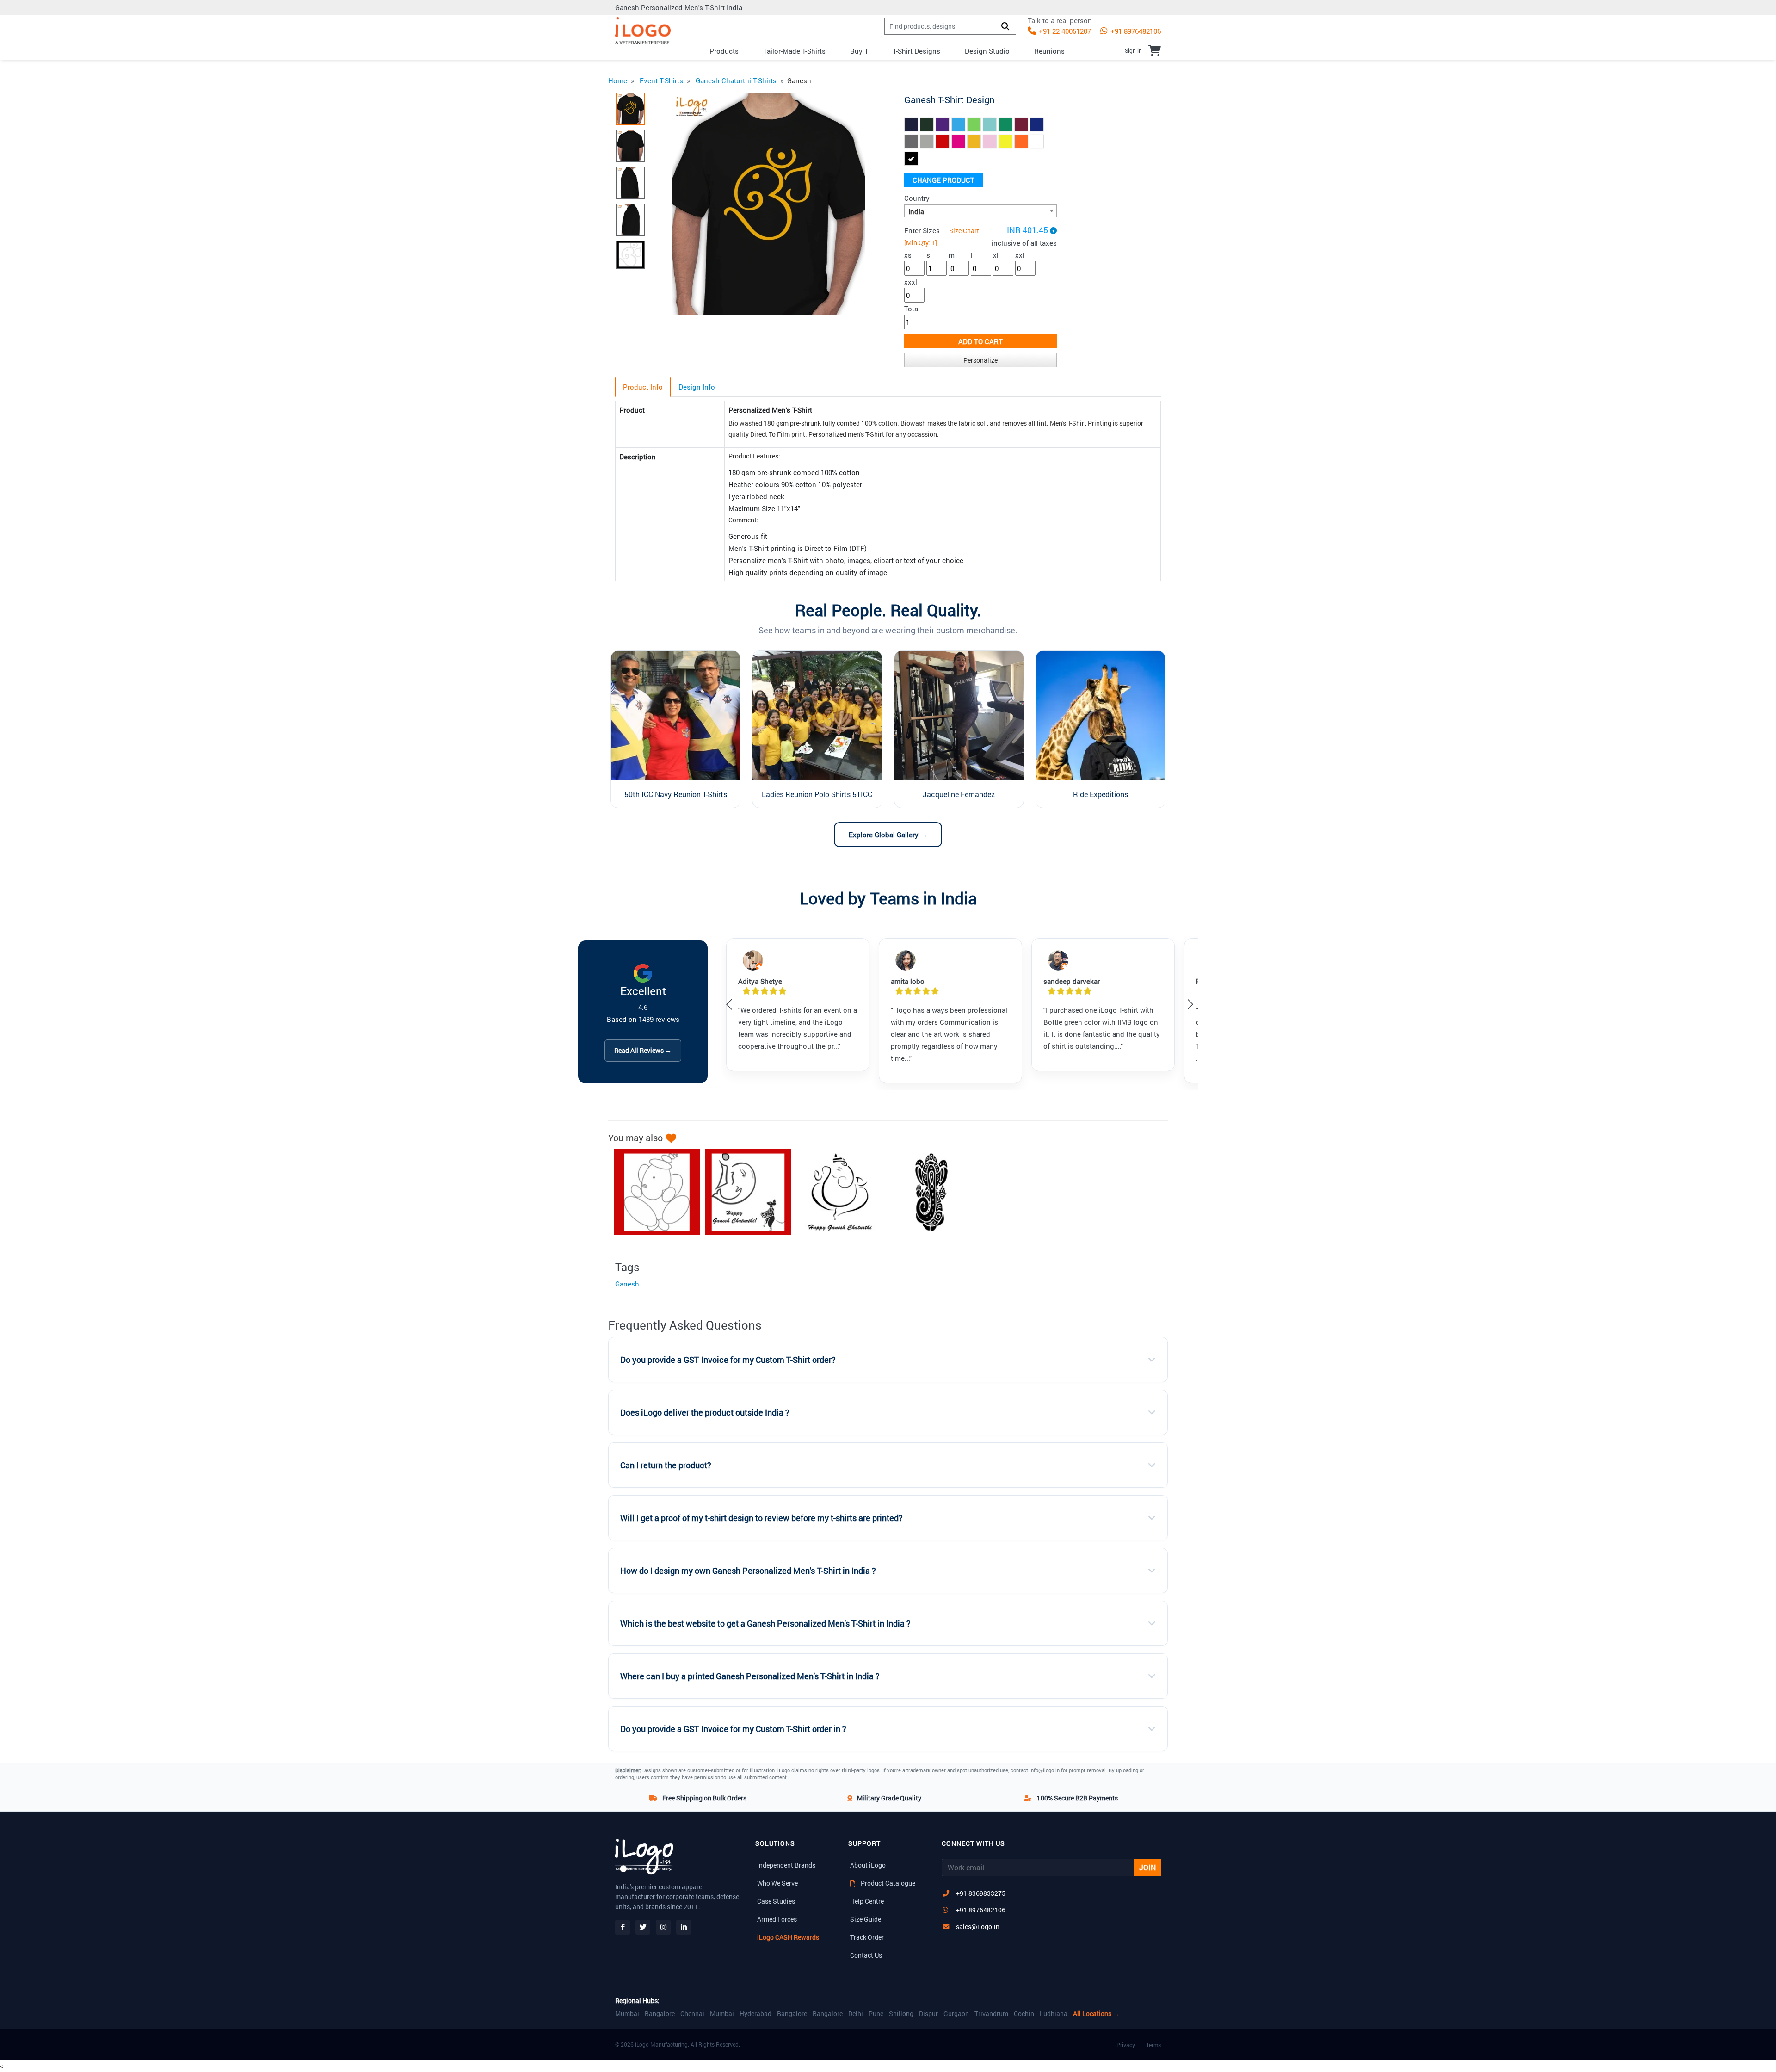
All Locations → (1096, 2014)
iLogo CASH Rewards (788, 1937)
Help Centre (867, 1901)
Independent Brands (786, 1865)
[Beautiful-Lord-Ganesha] (744, 1192)
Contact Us (866, 1955)
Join (1147, 1867)
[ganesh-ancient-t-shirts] (927, 1192)
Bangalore (660, 2014)
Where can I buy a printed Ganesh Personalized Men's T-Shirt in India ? (750, 1676)
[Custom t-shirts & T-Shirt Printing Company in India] (643, 31)
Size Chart (964, 231)
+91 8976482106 (1135, 31)
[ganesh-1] (835, 1192)
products (724, 51)
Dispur (928, 2014)
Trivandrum (991, 2014)
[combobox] (980, 211)
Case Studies (776, 1901)
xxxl (911, 282)
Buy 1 (859, 51)
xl (996, 255)
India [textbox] (916, 211)
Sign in (1133, 50)
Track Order (867, 1937)
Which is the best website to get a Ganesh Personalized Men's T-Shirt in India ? (765, 1624)
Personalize (980, 360)
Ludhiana (1054, 2014)
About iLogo (868, 1865)
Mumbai (627, 2014)
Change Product (943, 180)
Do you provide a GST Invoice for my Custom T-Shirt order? (728, 1360)
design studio (987, 51)
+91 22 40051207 (1064, 31)
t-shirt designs (916, 51)
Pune (876, 2014)
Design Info (697, 387)
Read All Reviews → (643, 1050)
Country (917, 198)
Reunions (1049, 51)
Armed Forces (777, 1919)
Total (912, 309)
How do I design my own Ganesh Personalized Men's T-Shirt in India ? (748, 1571)
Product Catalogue (887, 1883)
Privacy (1126, 2045)
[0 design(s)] (1155, 50)
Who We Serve (777, 1883)
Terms (1153, 2045)
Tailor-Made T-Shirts (794, 51)
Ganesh (627, 1284)
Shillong (901, 2014)
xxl (1020, 255)
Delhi (856, 2014)
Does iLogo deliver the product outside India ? (705, 1413)
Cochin (1024, 2014)
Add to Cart (980, 341)
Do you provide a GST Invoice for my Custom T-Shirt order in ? (733, 1729)
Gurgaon (956, 2014)
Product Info (643, 387)
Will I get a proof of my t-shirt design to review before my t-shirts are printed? (762, 1518)
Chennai (692, 2014)
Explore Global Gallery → (888, 835)
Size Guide (866, 1919)
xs (908, 255)
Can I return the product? (666, 1465)
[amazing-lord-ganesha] (652, 1192)
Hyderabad (755, 2014)
